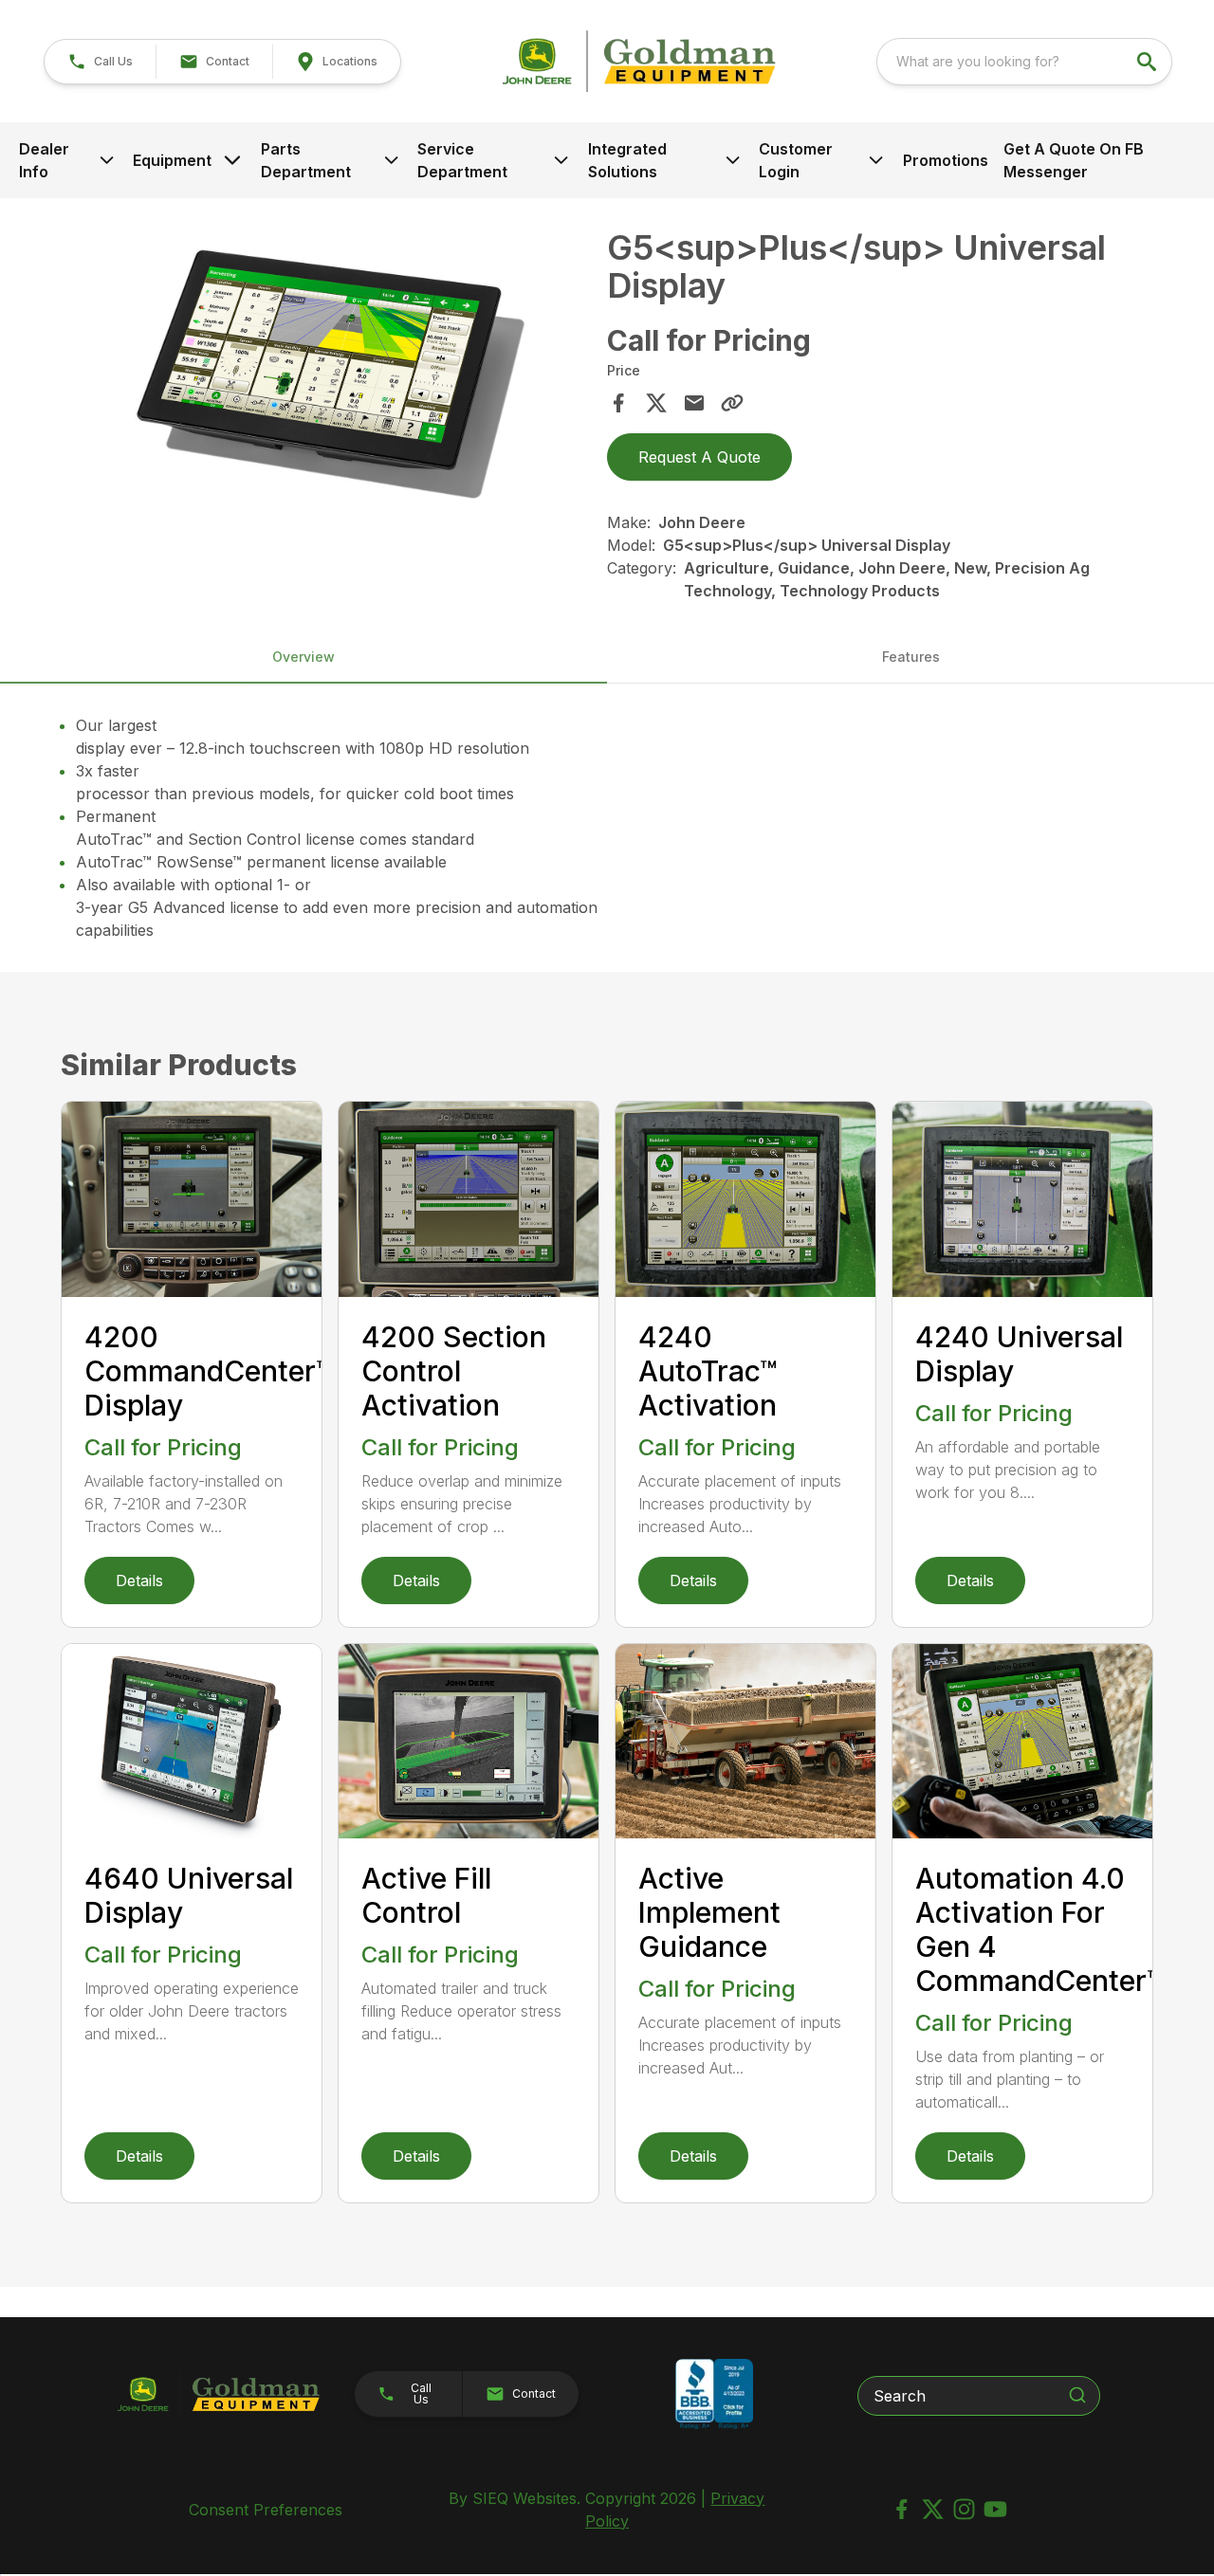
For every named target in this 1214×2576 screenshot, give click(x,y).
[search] (1149, 62)
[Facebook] (901, 2509)
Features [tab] (911, 657)
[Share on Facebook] (618, 403)
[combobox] (1024, 62)
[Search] (1077, 2395)
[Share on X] (656, 403)
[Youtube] (995, 2509)
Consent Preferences (266, 2510)
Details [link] (139, 1580)
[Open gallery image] (328, 375)
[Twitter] (933, 2509)
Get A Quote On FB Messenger (1074, 160)
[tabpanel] (328, 377)
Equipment (172, 160)
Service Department (462, 160)
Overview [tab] (303, 657)
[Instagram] (964, 2509)
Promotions (946, 160)
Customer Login (796, 160)
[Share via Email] (694, 403)
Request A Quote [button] (699, 457)
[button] (100, 62)
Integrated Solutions (627, 160)
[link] (336, 62)
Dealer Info (44, 160)
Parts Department (306, 160)
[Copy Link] (732, 403)
